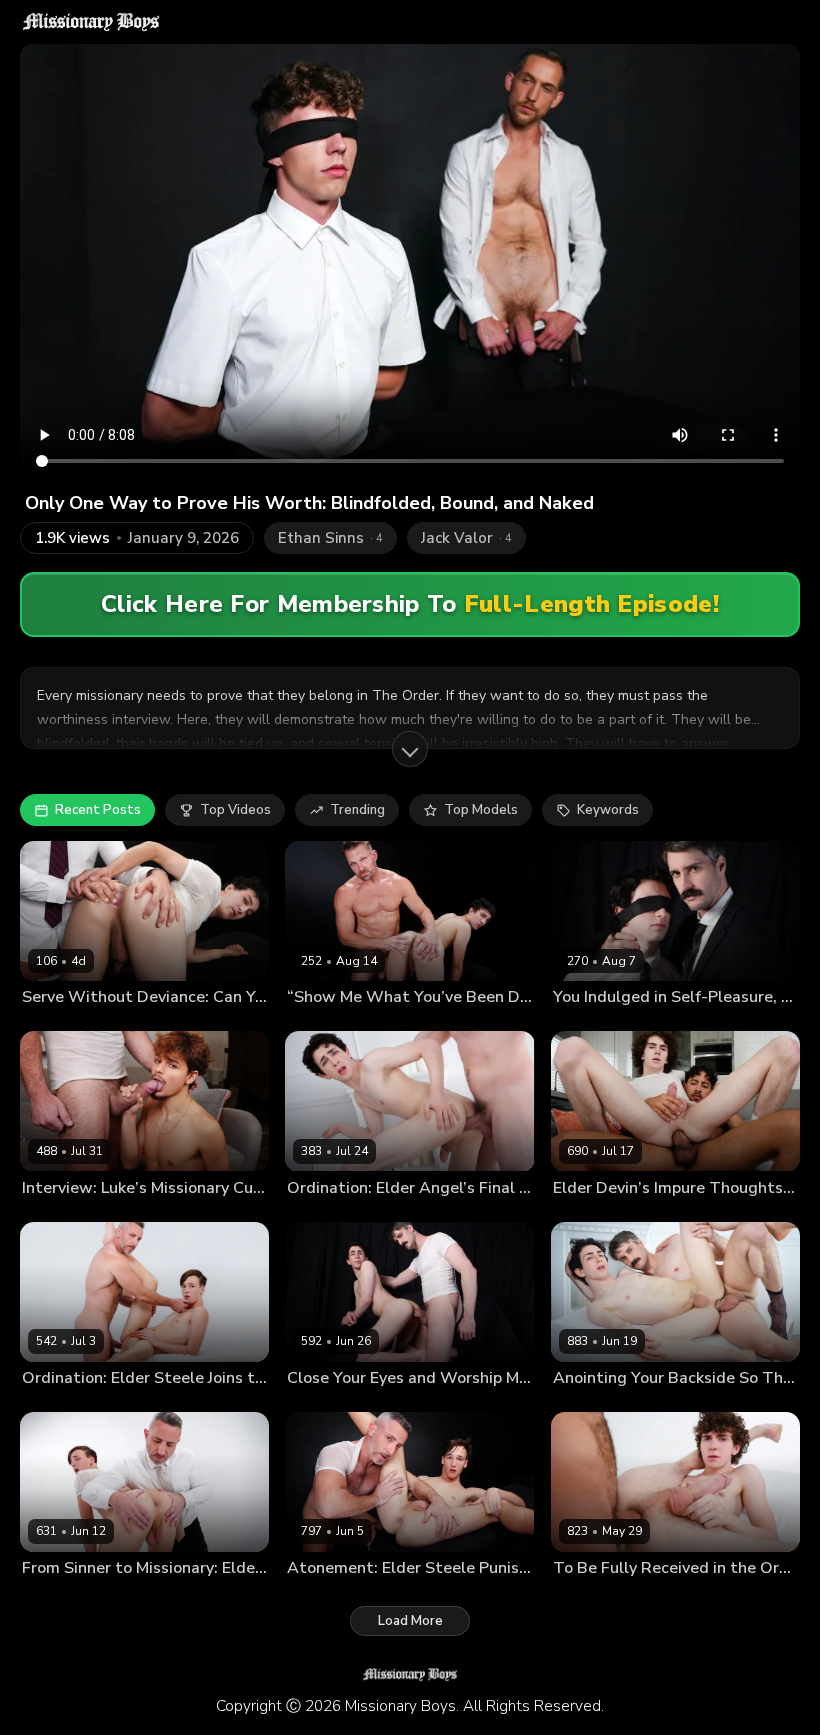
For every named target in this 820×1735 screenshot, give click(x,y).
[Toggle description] (410, 749)
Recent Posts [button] (98, 810)
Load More (410, 1621)
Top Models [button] (481, 810)
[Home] (91, 22)
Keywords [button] (608, 810)
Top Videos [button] (235, 810)
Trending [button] (357, 810)
